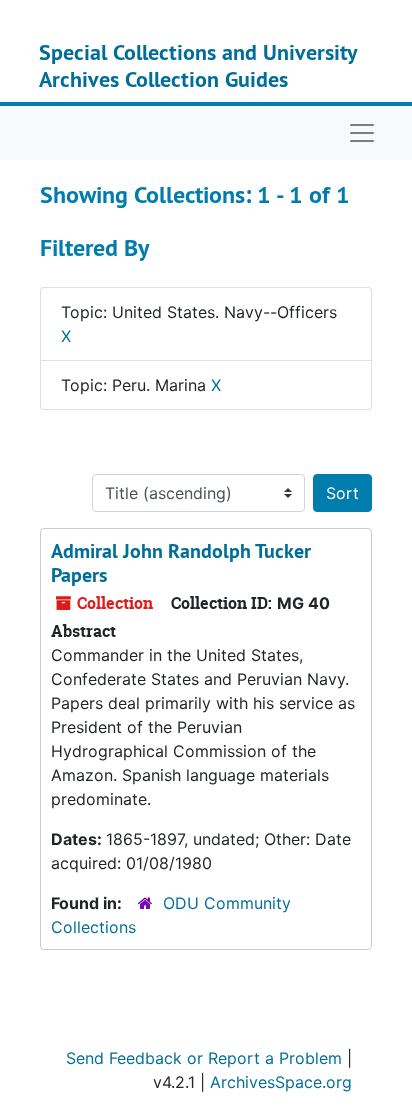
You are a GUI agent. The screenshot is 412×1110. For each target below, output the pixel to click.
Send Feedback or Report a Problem (204, 1058)
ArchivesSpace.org (281, 1082)
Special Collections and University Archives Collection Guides (198, 65)
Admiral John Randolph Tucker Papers (181, 563)
